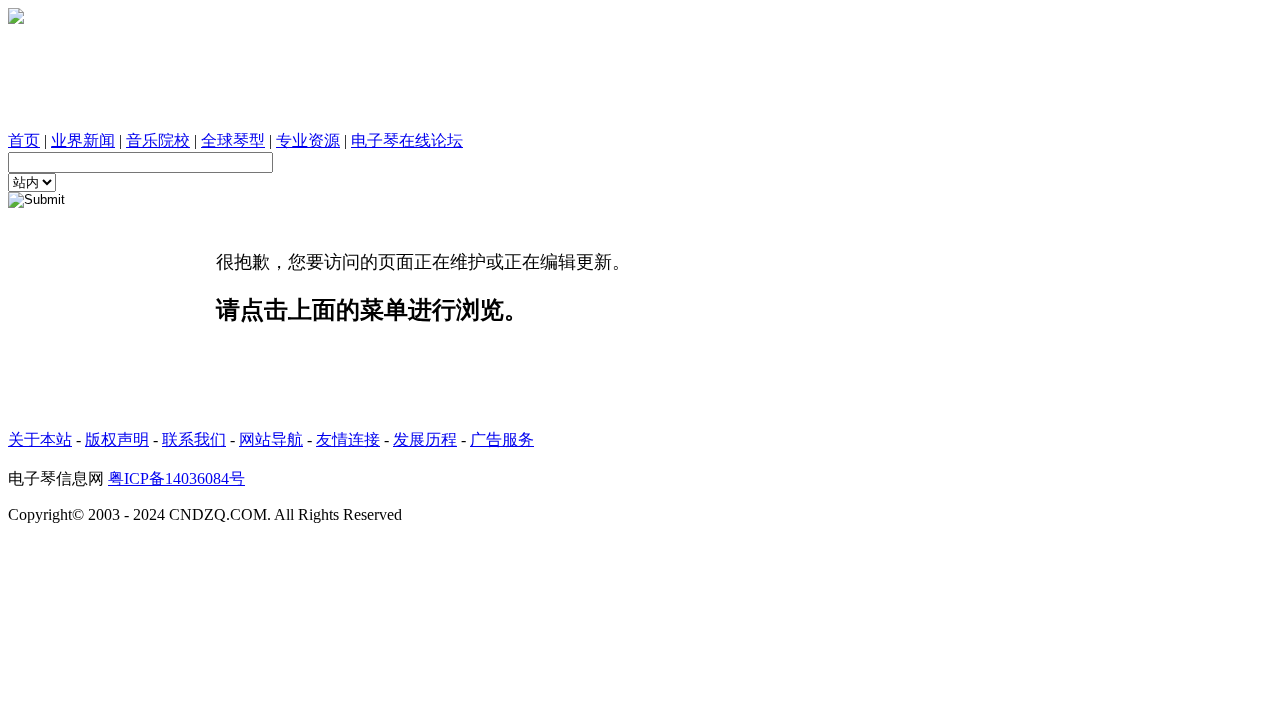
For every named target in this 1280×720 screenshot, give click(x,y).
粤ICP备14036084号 (176, 478)
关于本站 (40, 439)
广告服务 (502, 439)
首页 (24, 140)
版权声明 (117, 439)
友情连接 (348, 439)
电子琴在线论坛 (407, 140)
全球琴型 (233, 140)
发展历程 (425, 439)
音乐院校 (158, 140)
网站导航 (271, 439)
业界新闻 (83, 140)
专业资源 (308, 140)
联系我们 (194, 439)
